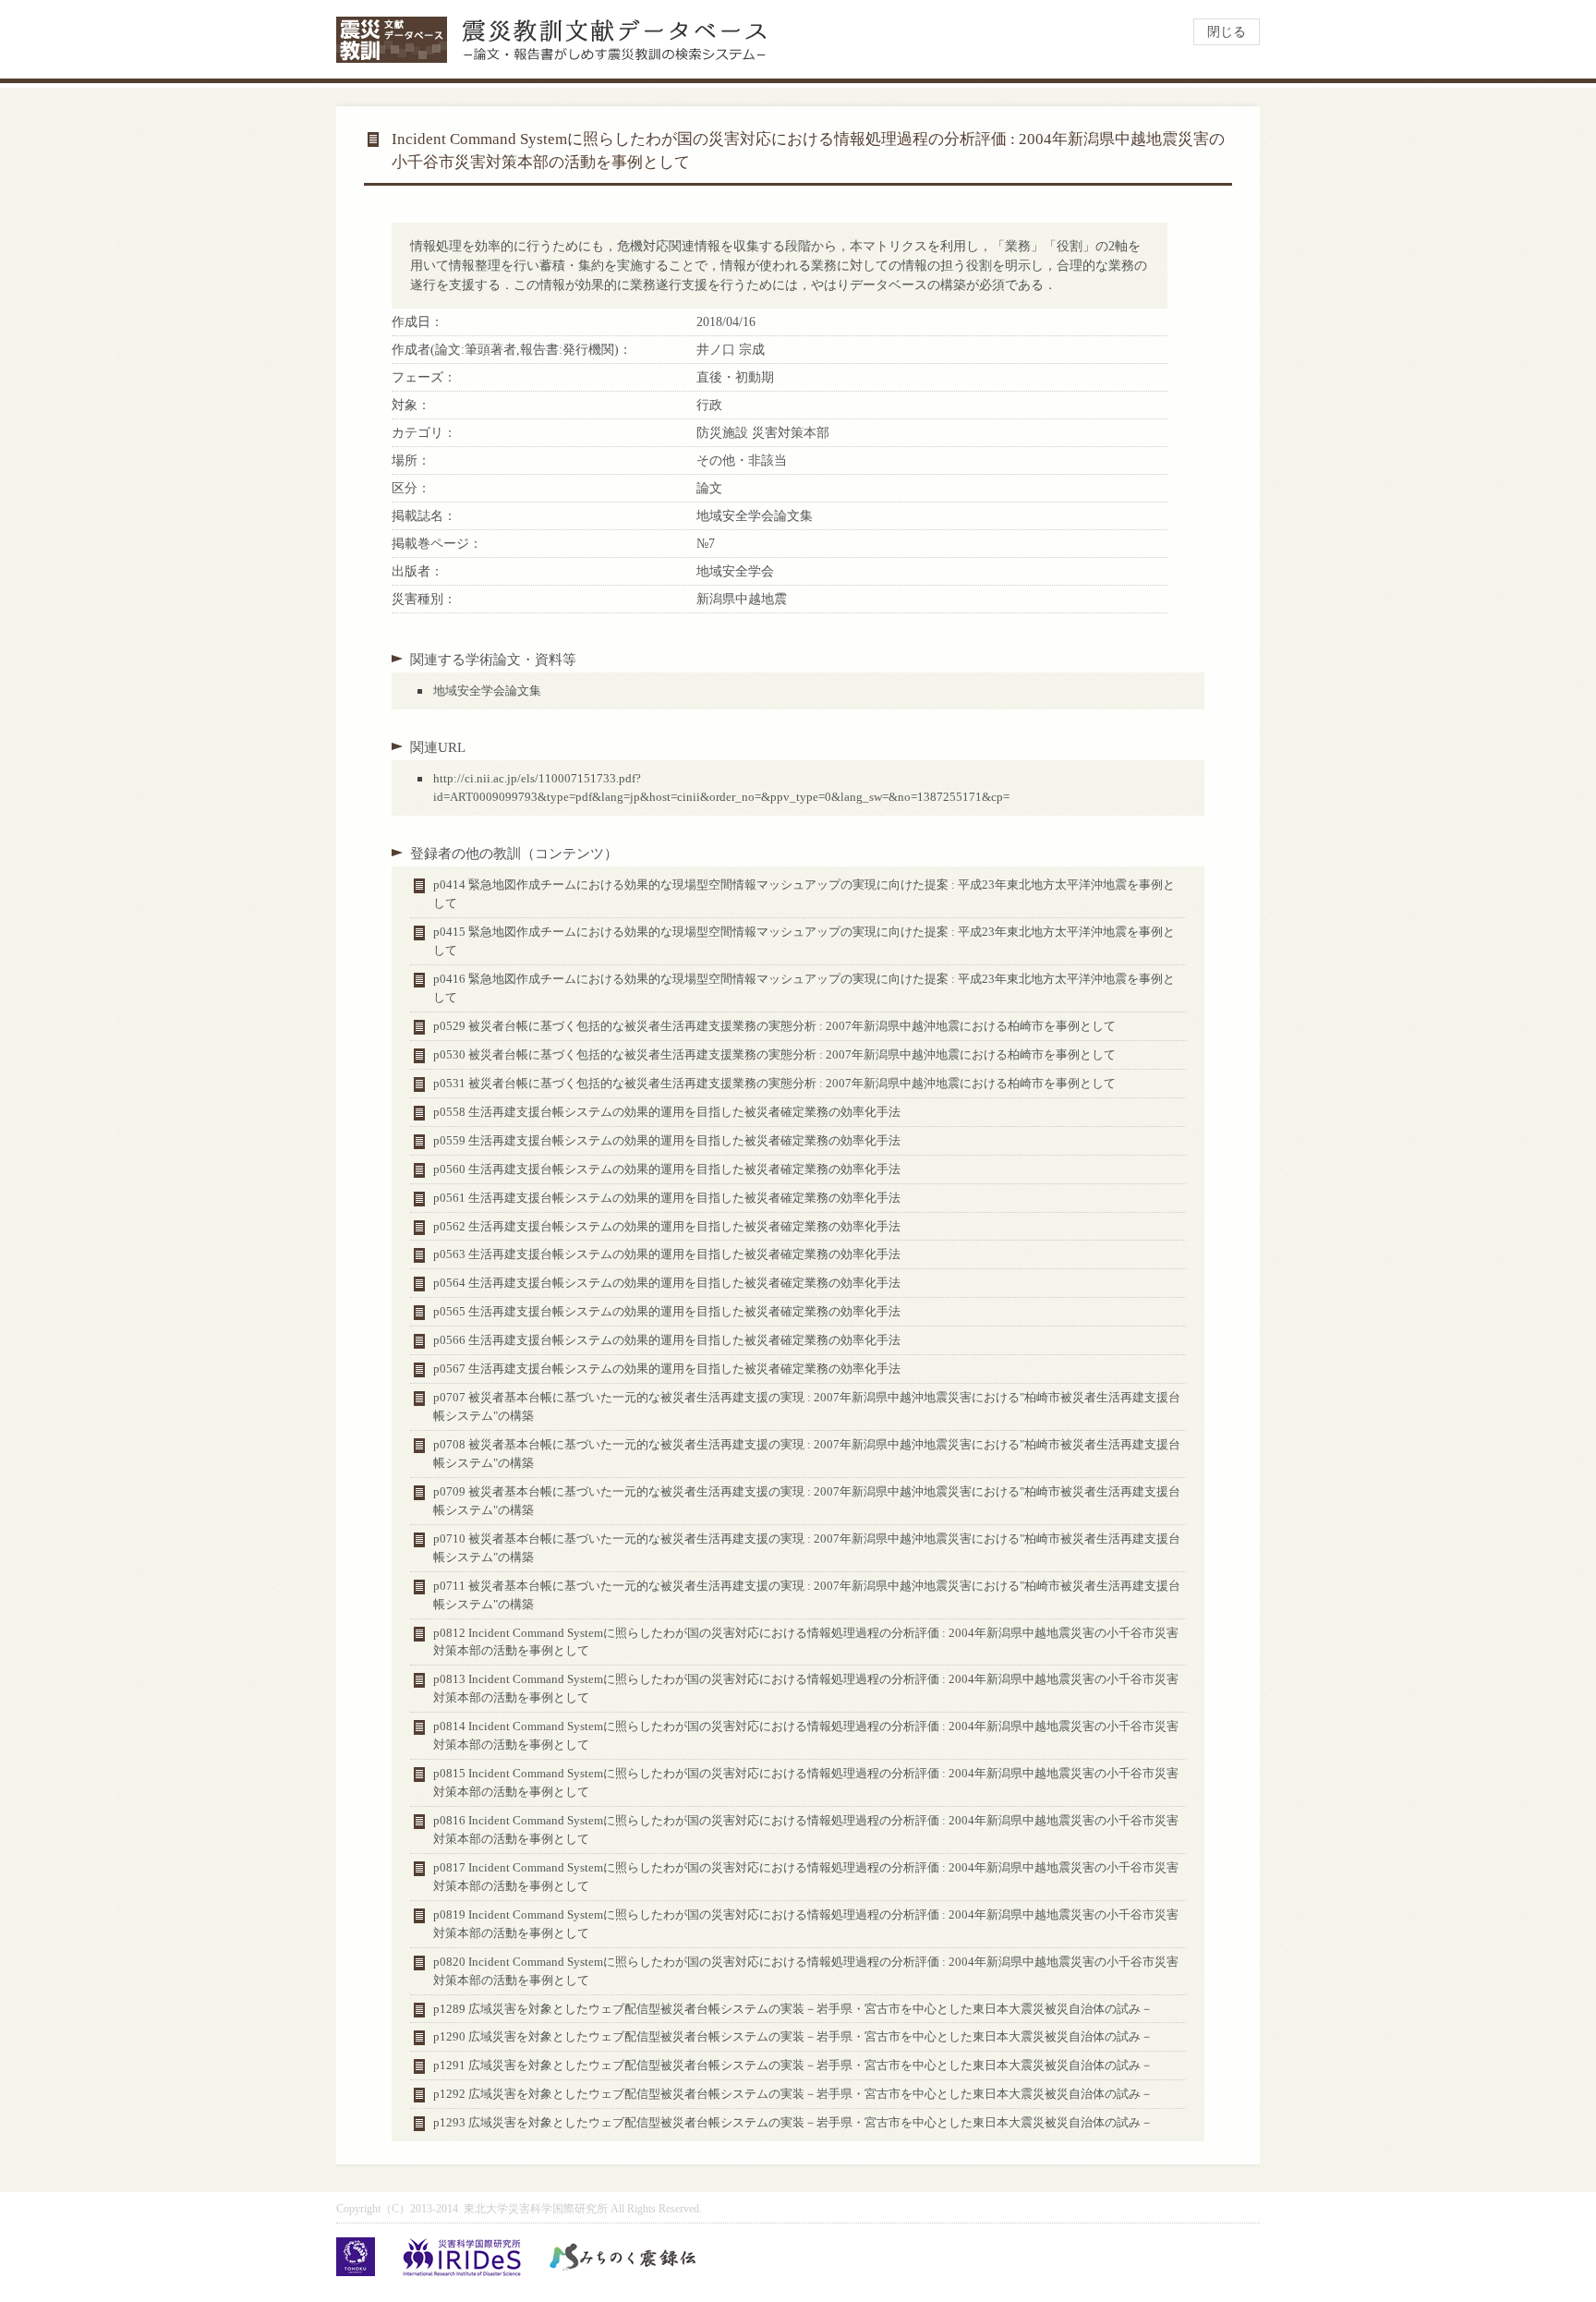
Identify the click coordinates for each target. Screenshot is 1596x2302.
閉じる (1227, 32)
